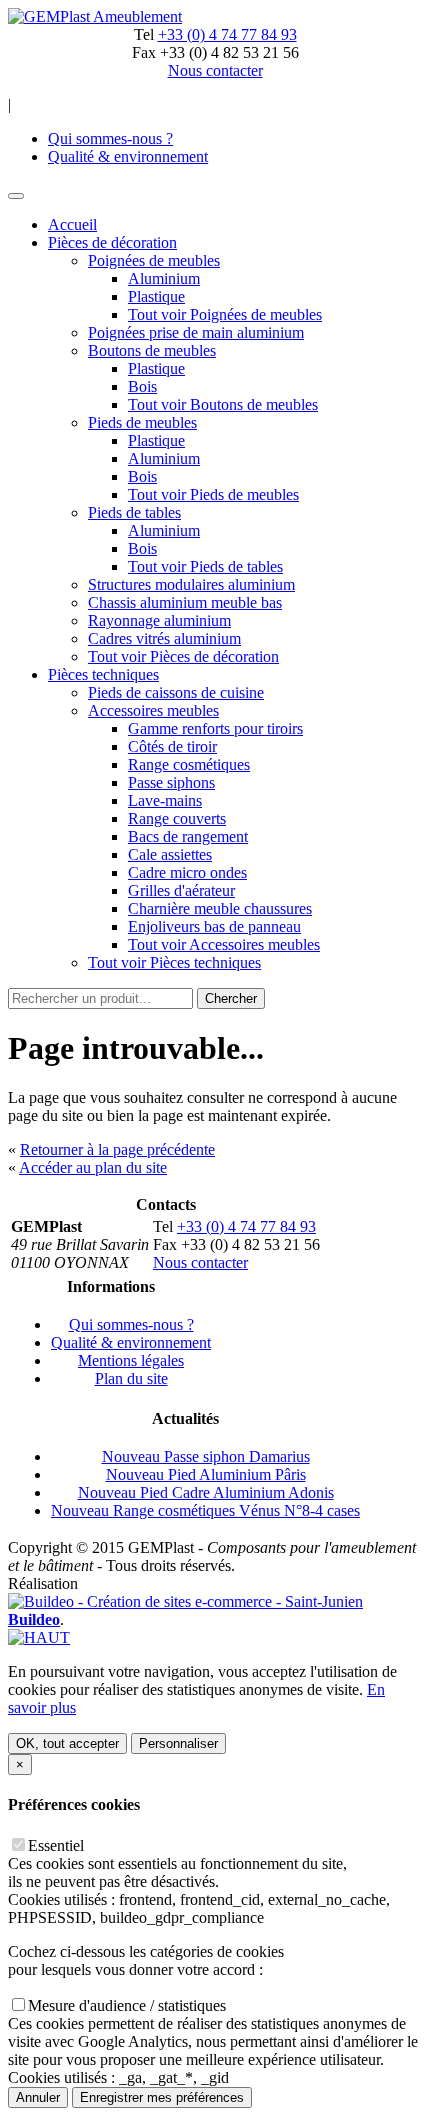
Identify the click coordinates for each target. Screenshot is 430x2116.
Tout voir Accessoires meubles (224, 944)
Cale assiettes (170, 854)
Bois (142, 386)
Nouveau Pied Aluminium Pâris (206, 1474)
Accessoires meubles (153, 710)
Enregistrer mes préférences (162, 2097)
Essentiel (56, 1845)
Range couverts (177, 818)
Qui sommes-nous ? (110, 138)
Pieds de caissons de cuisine (176, 692)
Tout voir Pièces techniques (174, 962)
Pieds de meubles (142, 422)
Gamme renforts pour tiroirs (215, 728)
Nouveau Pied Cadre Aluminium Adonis (206, 1492)
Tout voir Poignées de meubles (225, 314)
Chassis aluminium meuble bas (185, 602)
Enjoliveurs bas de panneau (214, 926)
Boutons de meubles (152, 350)
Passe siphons (171, 782)
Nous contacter (200, 1262)
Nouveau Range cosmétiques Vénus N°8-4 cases (205, 1510)
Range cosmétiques (189, 764)
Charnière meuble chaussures (220, 908)
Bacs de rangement (188, 836)
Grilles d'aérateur (181, 890)
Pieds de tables (134, 512)
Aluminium (164, 278)
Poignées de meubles (154, 260)
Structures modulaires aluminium (191, 584)
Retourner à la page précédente (117, 1149)
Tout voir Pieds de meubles (213, 494)
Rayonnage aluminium (159, 620)
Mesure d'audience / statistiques (127, 2005)
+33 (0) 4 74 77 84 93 (227, 34)
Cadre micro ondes (187, 872)
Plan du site (131, 1378)
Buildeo (34, 1619)
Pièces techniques (103, 674)
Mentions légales (131, 1360)
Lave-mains (165, 800)
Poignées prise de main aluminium (196, 332)
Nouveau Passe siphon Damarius (206, 1456)
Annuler (38, 2097)
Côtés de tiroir (172, 746)
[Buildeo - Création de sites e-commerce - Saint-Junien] (185, 1601)
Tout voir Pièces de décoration (183, 656)
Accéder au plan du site (93, 1167)
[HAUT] (39, 1637)
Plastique (156, 296)
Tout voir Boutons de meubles (223, 404)
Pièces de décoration (112, 242)
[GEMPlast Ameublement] (95, 16)
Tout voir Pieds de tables (205, 566)
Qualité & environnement (128, 156)
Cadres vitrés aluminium (164, 638)
